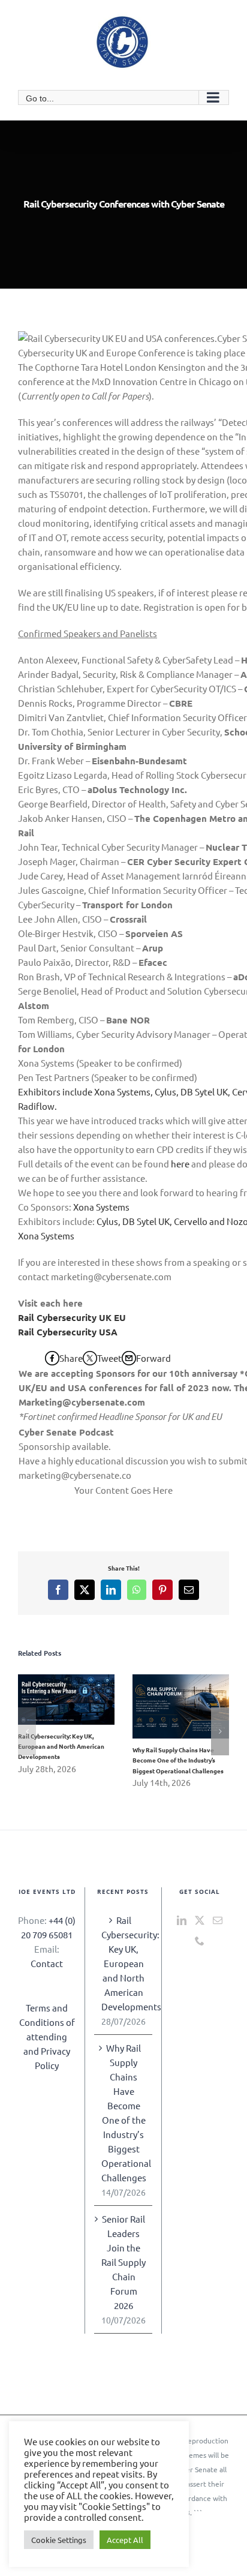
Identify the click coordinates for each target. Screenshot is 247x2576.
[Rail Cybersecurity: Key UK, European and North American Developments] (66, 1700)
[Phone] (200, 1941)
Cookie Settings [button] (59, 2540)
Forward (153, 1358)
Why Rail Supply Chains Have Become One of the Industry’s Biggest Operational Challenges (164, 1706)
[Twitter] (200, 1920)
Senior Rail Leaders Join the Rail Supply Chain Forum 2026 (123, 2262)
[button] (27, 1731)
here (180, 1164)
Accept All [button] (125, 2540)
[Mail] (218, 1920)
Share (71, 1358)
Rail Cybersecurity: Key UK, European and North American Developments (49, 1699)
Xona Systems (101, 1207)
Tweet (109, 1358)
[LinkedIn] (182, 1920)
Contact (47, 1963)
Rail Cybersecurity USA (68, 1332)
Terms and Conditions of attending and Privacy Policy (47, 2036)
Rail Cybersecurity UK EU (72, 1317)
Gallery (83, 1699)
